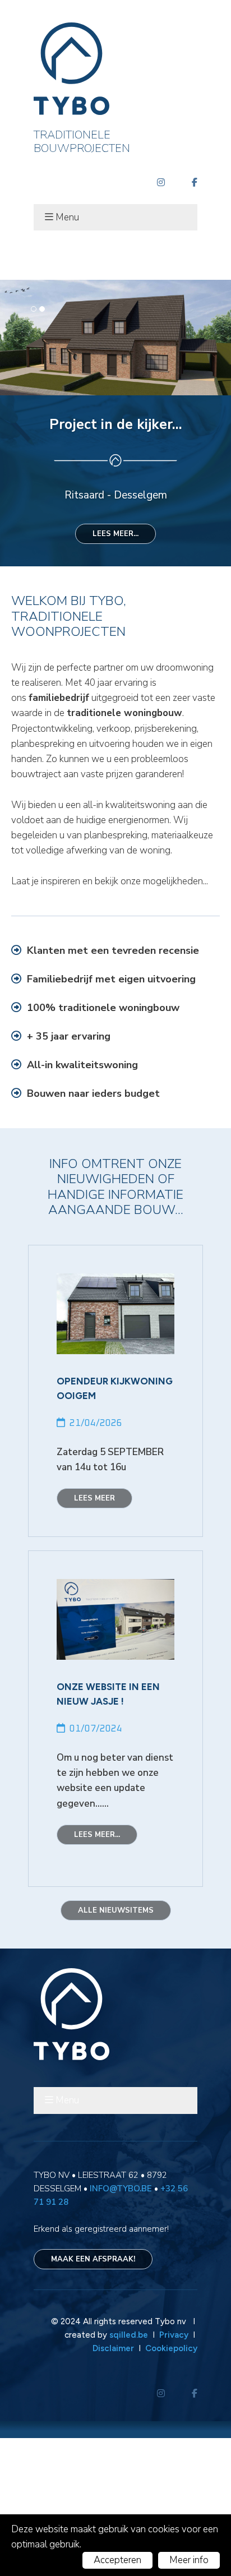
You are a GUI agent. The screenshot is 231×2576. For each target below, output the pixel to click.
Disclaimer (113, 2486)
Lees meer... (115, 672)
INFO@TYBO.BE (121, 2326)
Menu (67, 217)
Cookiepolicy (171, 2486)
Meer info (189, 2560)
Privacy (175, 2473)
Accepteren (117, 2560)
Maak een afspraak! (93, 2397)
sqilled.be (129, 2473)
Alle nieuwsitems (116, 2048)
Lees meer (94, 1636)
